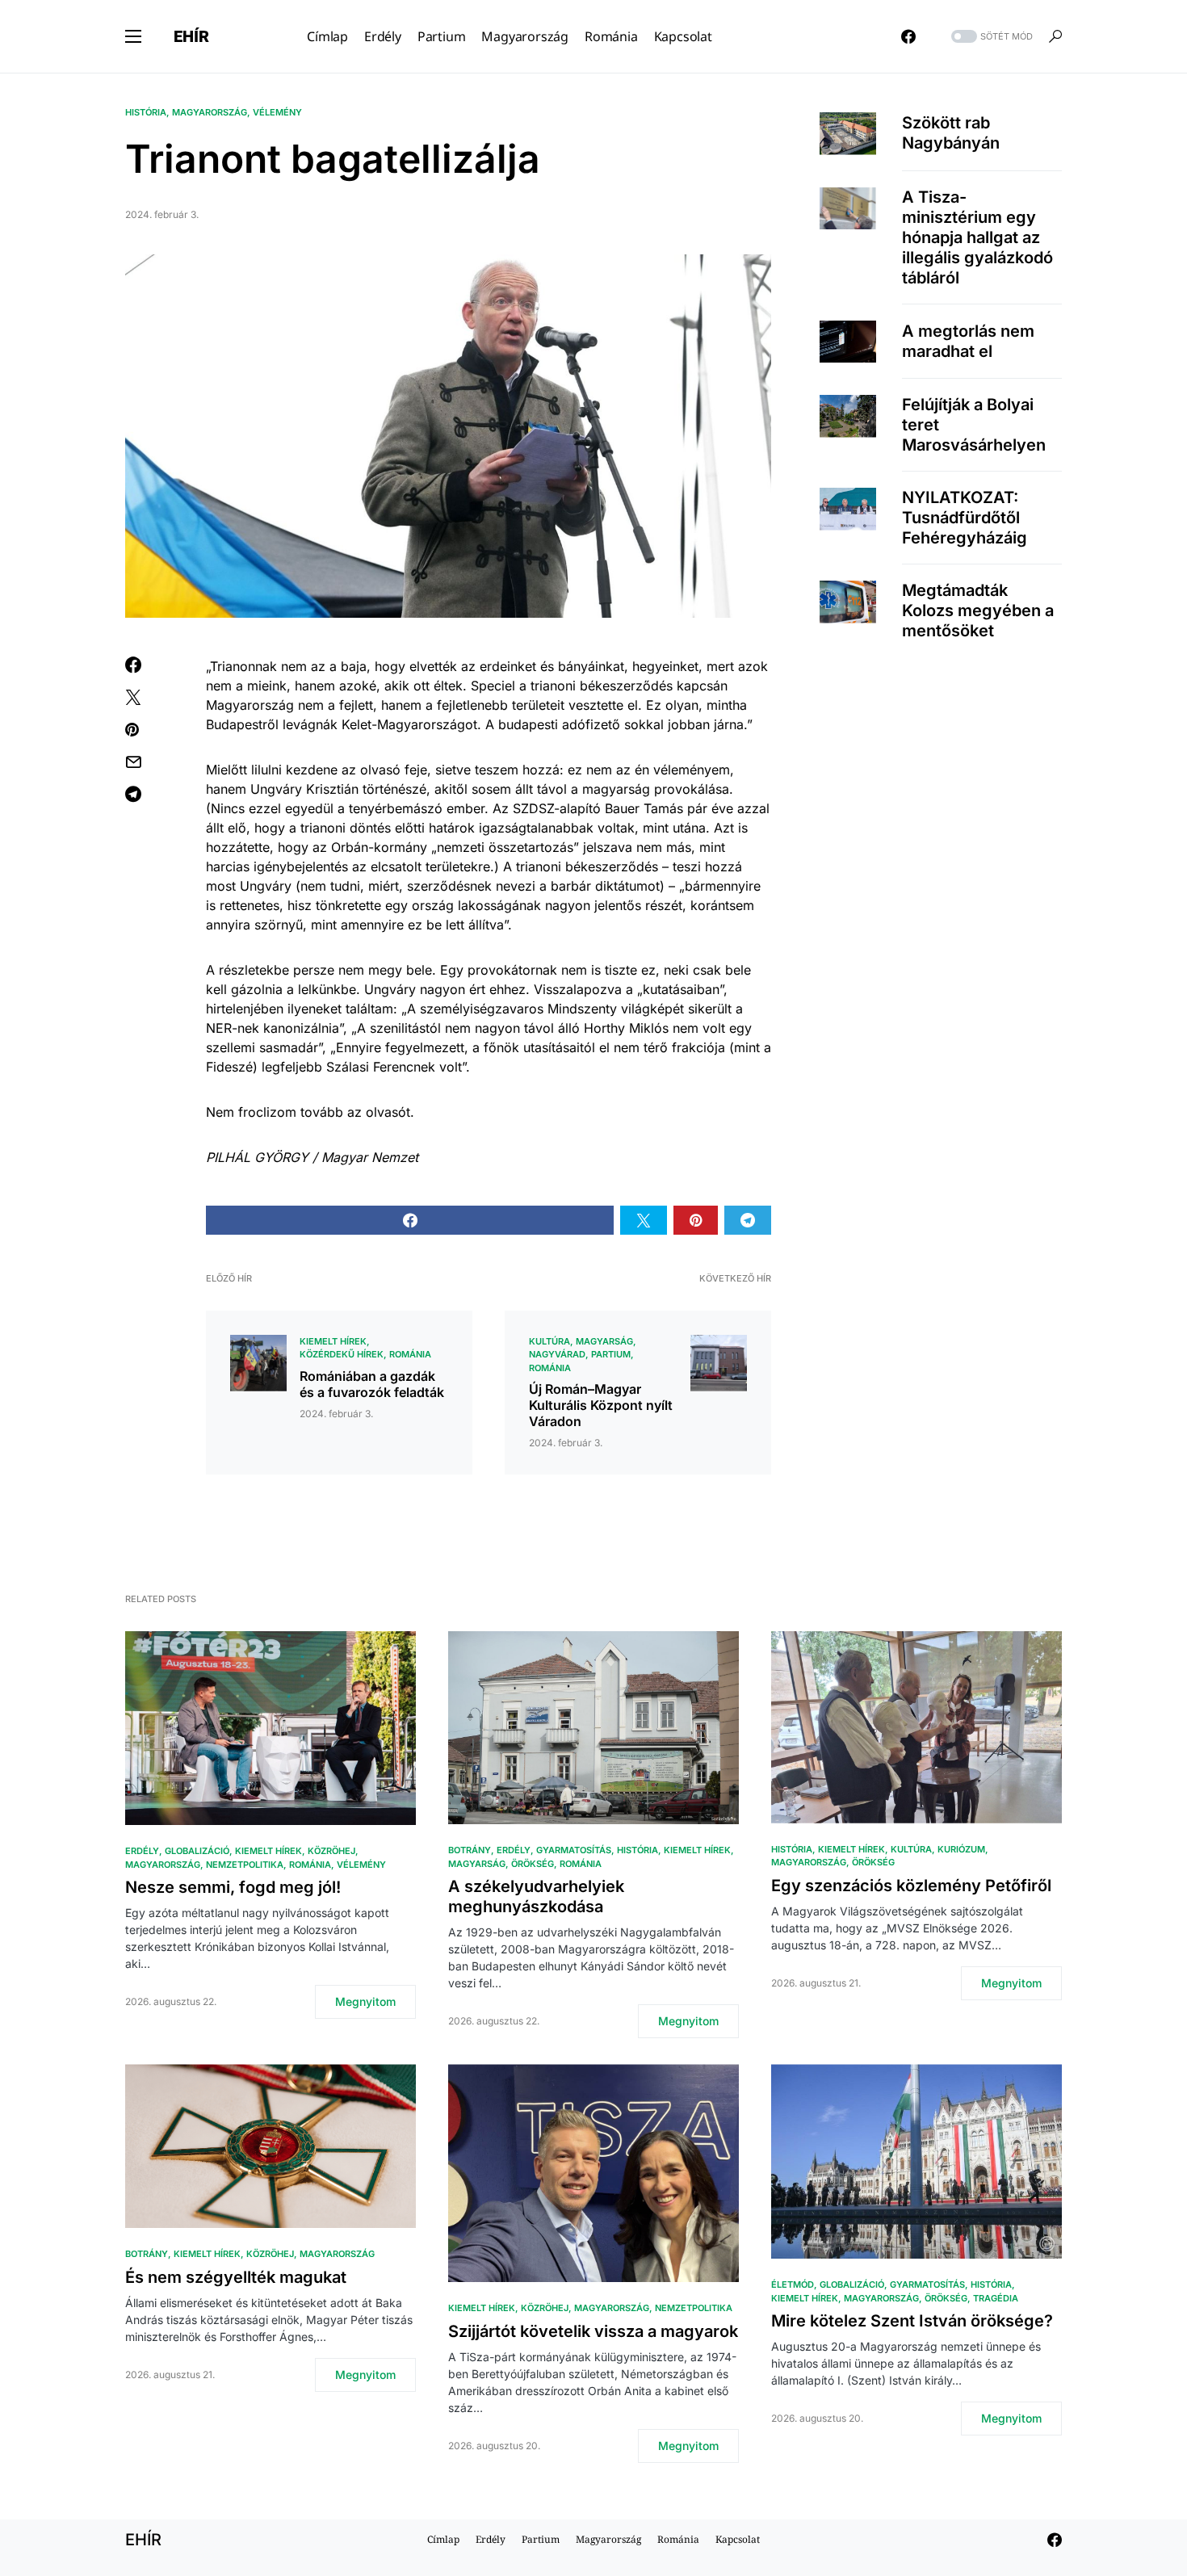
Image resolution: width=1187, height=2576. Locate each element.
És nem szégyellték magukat (236, 2277)
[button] (133, 36)
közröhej (331, 1851)
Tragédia (996, 2298)
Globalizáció (197, 1851)
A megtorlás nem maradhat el (968, 341)
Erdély (142, 1851)
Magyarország (210, 112)
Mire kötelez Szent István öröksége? (912, 2321)
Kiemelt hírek (333, 1341)
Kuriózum (961, 1849)
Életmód (793, 2284)
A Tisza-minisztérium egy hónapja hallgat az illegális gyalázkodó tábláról (977, 237)
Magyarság (604, 1341)
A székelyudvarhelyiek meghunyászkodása (536, 1896)
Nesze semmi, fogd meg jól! (233, 1887)
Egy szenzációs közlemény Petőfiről (911, 1886)
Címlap (443, 2539)
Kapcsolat (738, 2539)
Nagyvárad (557, 1354)
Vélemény (277, 112)
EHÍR (191, 36)
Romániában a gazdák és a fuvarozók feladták (372, 1384)
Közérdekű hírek (342, 1354)
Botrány (470, 1850)
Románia (410, 1354)
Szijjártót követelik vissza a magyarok (593, 2331)
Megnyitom (365, 2001)
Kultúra (549, 1341)
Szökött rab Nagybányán (951, 133)
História (146, 112)
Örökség (533, 1864)
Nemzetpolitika (245, 1865)
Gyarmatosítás (574, 1850)
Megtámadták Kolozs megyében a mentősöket (978, 610)
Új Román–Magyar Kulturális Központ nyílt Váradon (601, 1405)
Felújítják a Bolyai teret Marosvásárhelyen (974, 425)
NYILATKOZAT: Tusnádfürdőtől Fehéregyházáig (965, 518)
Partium (611, 1354)
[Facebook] (908, 36)
